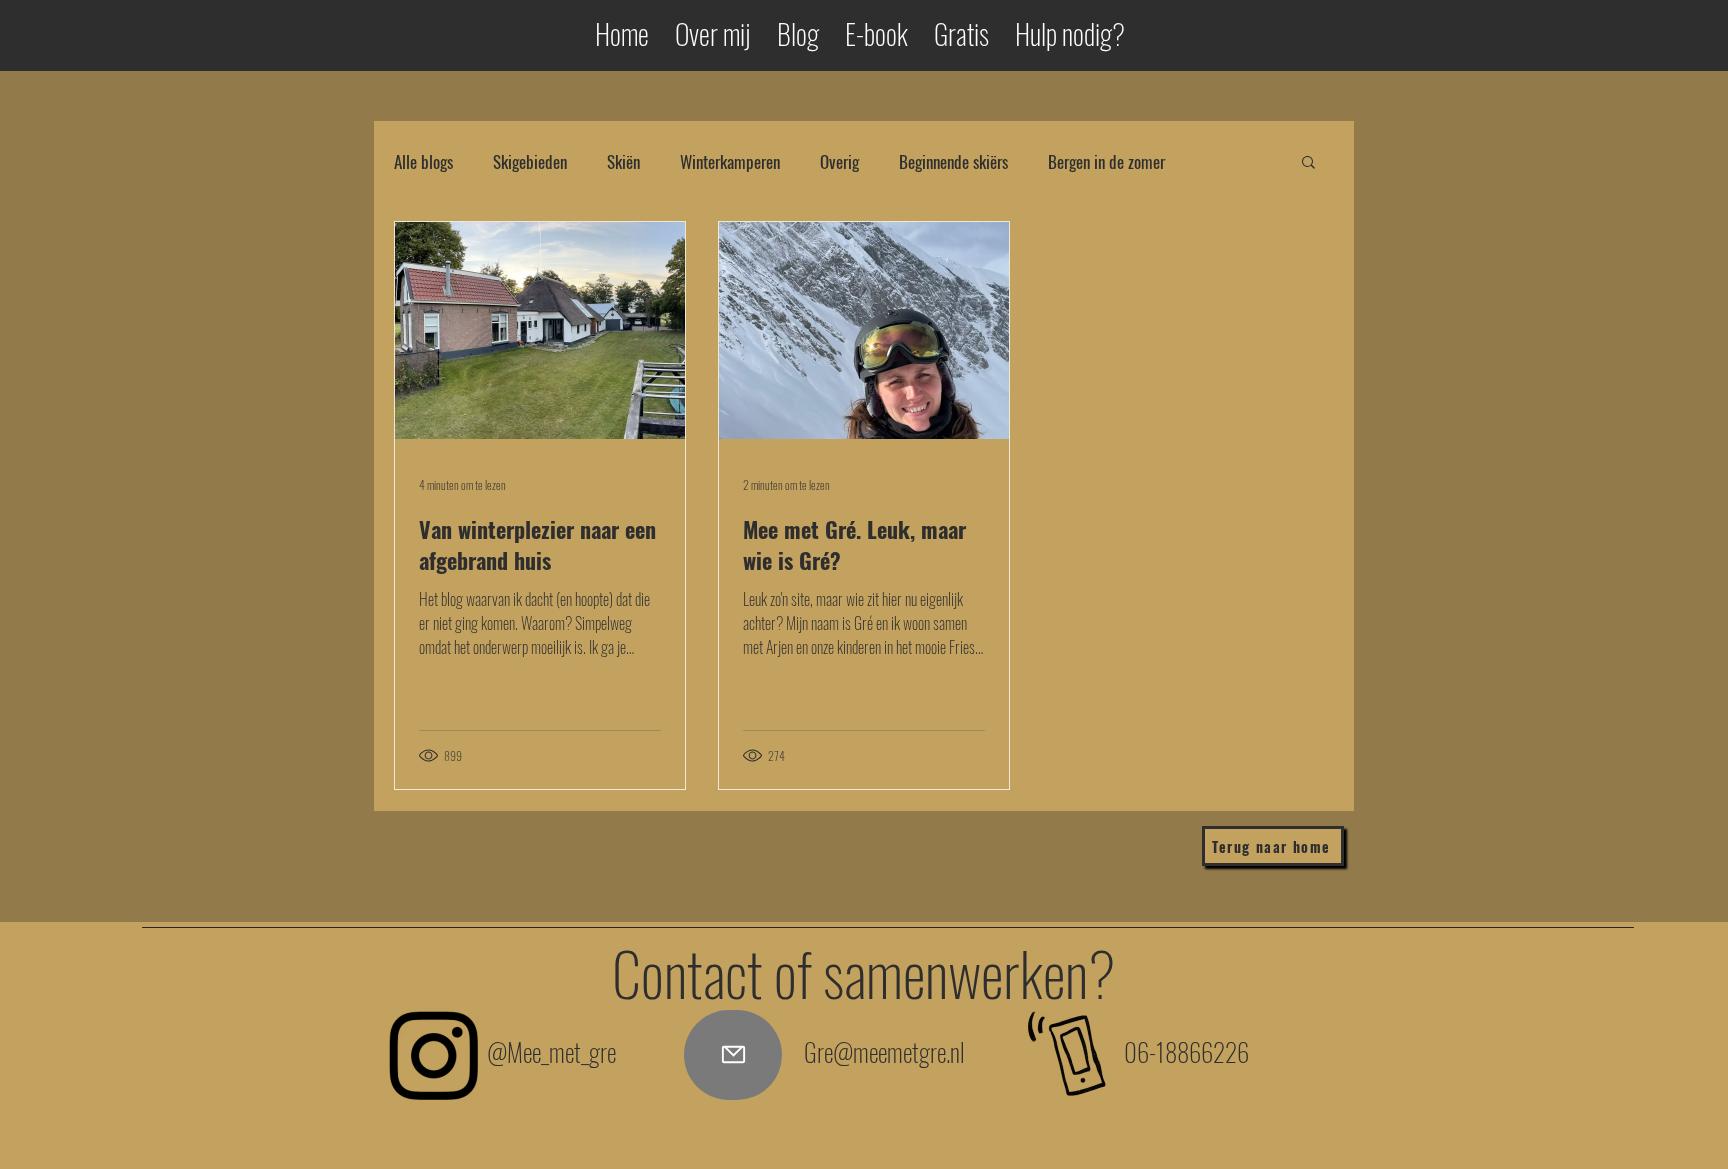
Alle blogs (423, 161)
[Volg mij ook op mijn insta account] (433, 1055)
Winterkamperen (730, 161)
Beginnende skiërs (953, 161)
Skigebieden (530, 161)
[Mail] (733, 1055)
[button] (1308, 163)
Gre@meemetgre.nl (884, 1051)
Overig (839, 161)
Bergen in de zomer (1106, 161)
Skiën (623, 161)
